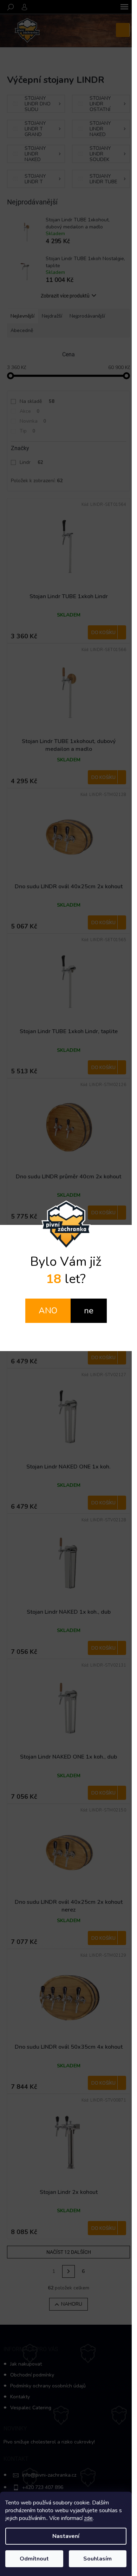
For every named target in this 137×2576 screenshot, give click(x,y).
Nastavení (66, 2536)
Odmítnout (34, 2559)
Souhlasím (97, 2559)
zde (88, 2518)
